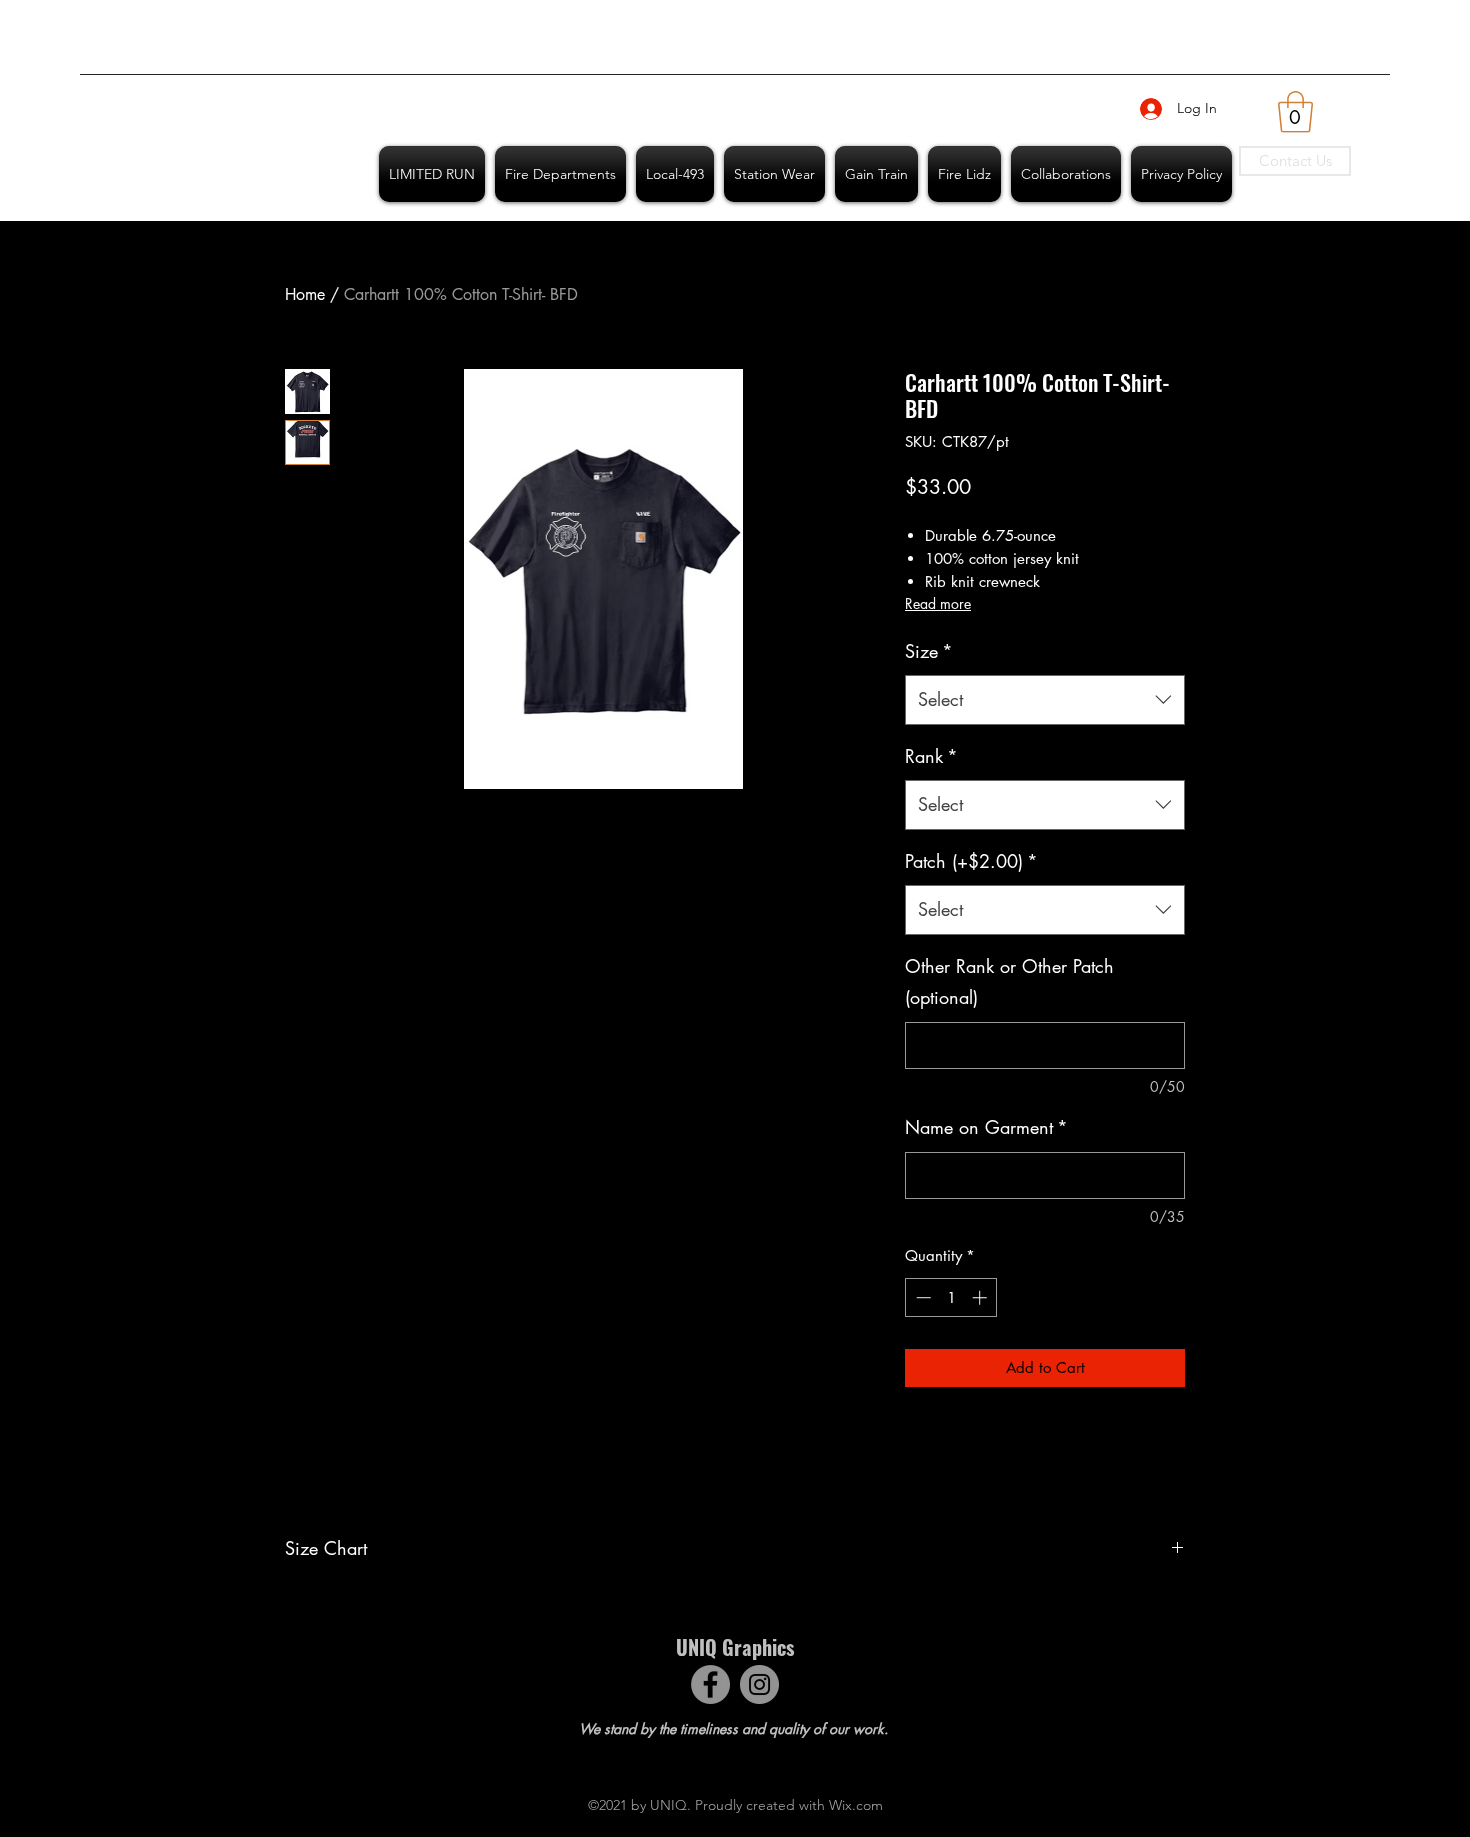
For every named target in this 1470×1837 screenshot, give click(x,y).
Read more (938, 603)
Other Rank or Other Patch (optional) (1009, 982)
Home (305, 294)
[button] (1295, 112)
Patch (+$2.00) (971, 861)
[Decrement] (921, 1297)
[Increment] (981, 1297)
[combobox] (1045, 700)
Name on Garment (986, 1127)
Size (929, 651)
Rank (931, 756)
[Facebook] (710, 1684)
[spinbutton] (951, 1297)
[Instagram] (759, 1684)
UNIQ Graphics (735, 1647)
